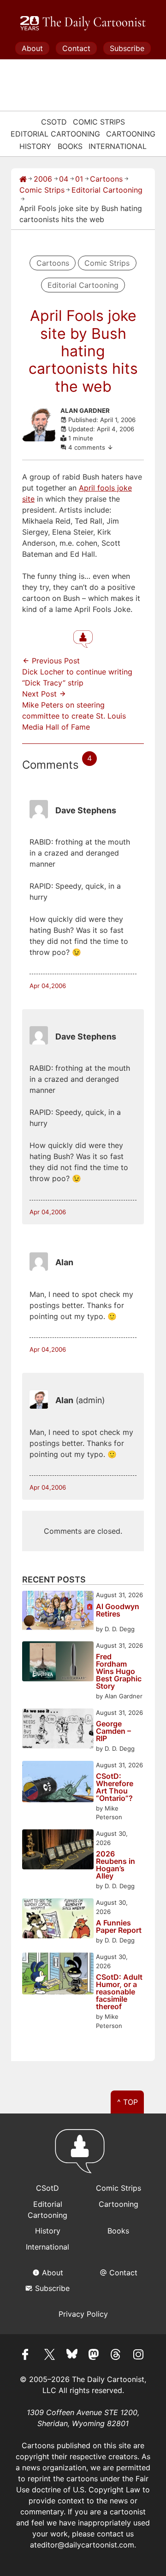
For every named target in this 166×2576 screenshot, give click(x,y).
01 (79, 179)
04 (64, 179)
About (32, 48)
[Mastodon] (94, 2356)
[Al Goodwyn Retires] (58, 1612)
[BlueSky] (72, 2356)
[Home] (23, 179)
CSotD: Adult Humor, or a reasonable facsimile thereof (119, 1992)
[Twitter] (50, 2356)
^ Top (127, 2102)
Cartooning (131, 134)
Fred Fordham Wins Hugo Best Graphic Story (119, 1671)
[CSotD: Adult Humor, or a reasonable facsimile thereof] (58, 1975)
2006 (43, 179)
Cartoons (106, 179)
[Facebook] (28, 2356)
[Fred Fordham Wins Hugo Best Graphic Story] (58, 1663)
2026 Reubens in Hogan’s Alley (116, 1865)
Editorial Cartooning (55, 134)
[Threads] (116, 2356)
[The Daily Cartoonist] (83, 23)
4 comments (88, 447)
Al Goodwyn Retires (118, 1611)
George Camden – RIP (113, 1731)
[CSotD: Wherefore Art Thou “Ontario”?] (58, 1783)
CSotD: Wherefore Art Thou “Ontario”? (115, 1787)
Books (70, 146)
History (35, 146)
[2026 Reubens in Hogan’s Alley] (58, 1851)
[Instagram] (138, 2356)
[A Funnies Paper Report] (58, 1920)
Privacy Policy (83, 2314)
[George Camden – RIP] (58, 1730)
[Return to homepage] (83, 2155)
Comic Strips (99, 122)
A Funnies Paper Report (119, 1926)
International (118, 146)
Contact (76, 48)
